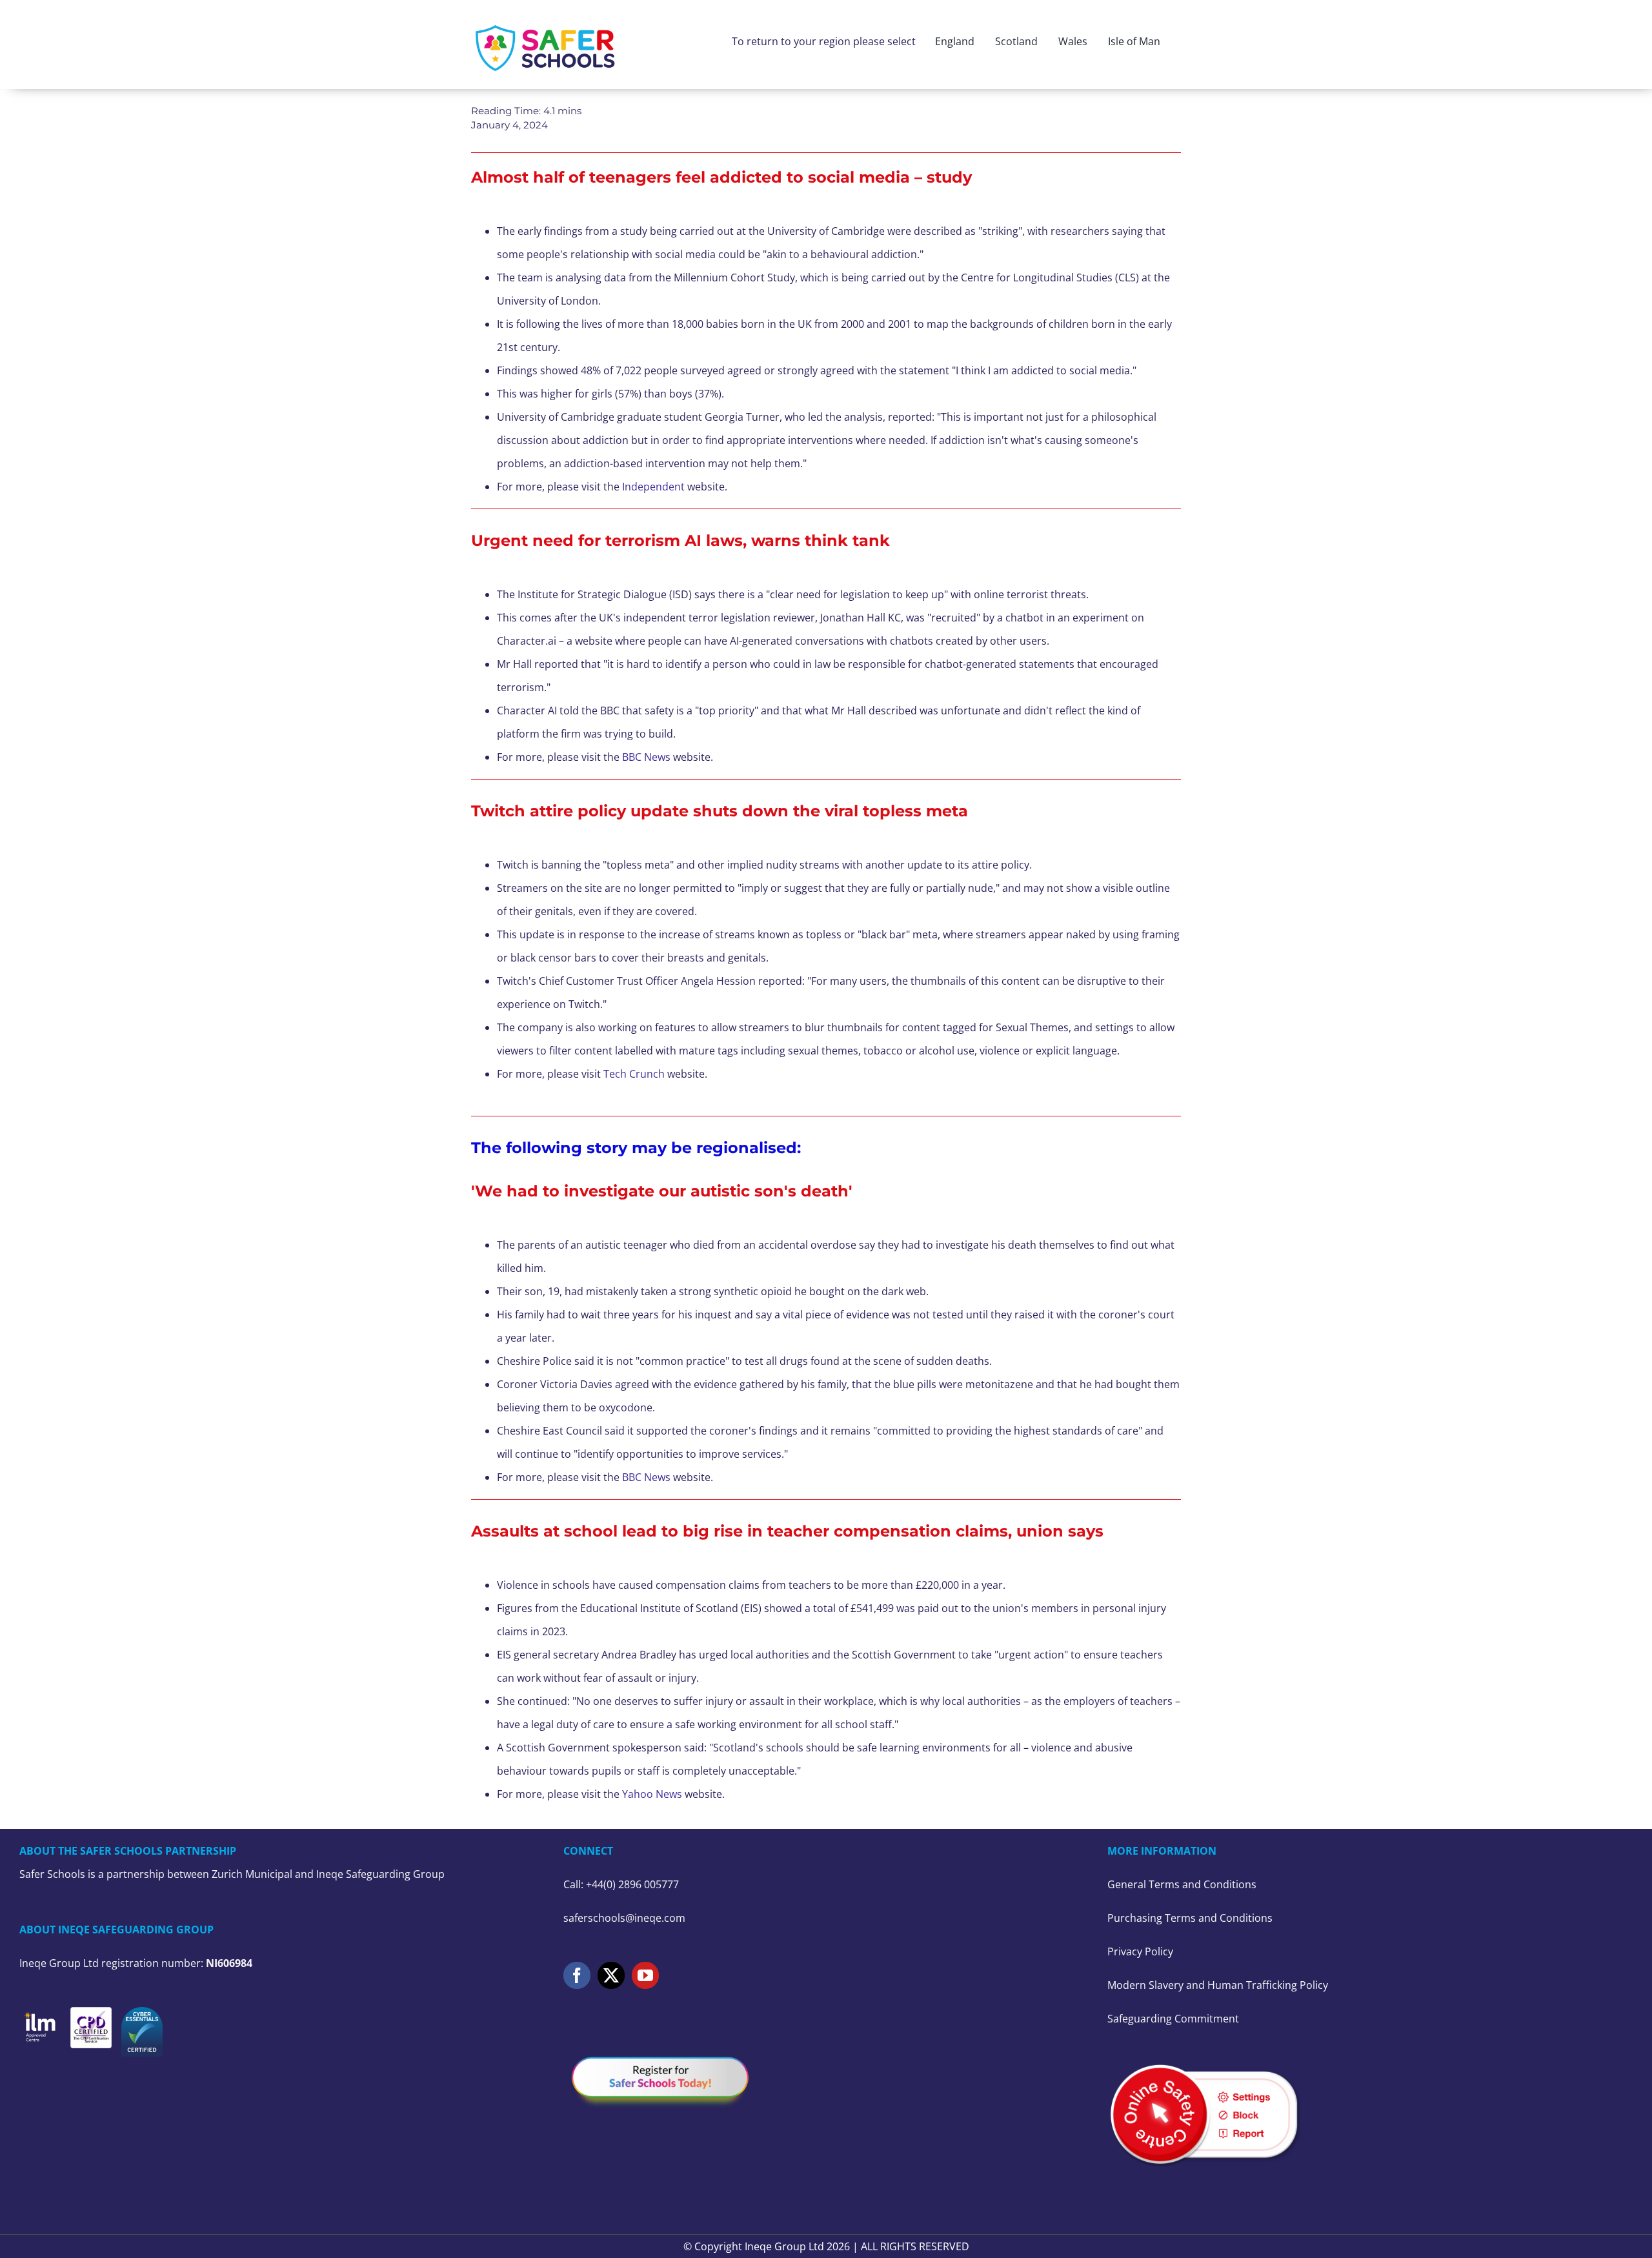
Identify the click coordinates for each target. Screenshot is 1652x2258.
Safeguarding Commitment (1173, 2019)
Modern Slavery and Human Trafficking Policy (1218, 1985)
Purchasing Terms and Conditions (1190, 1918)
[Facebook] (577, 1975)
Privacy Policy (1140, 1951)
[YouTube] (645, 1975)
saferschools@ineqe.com (624, 1918)
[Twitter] (611, 1975)
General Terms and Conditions (1182, 1884)
